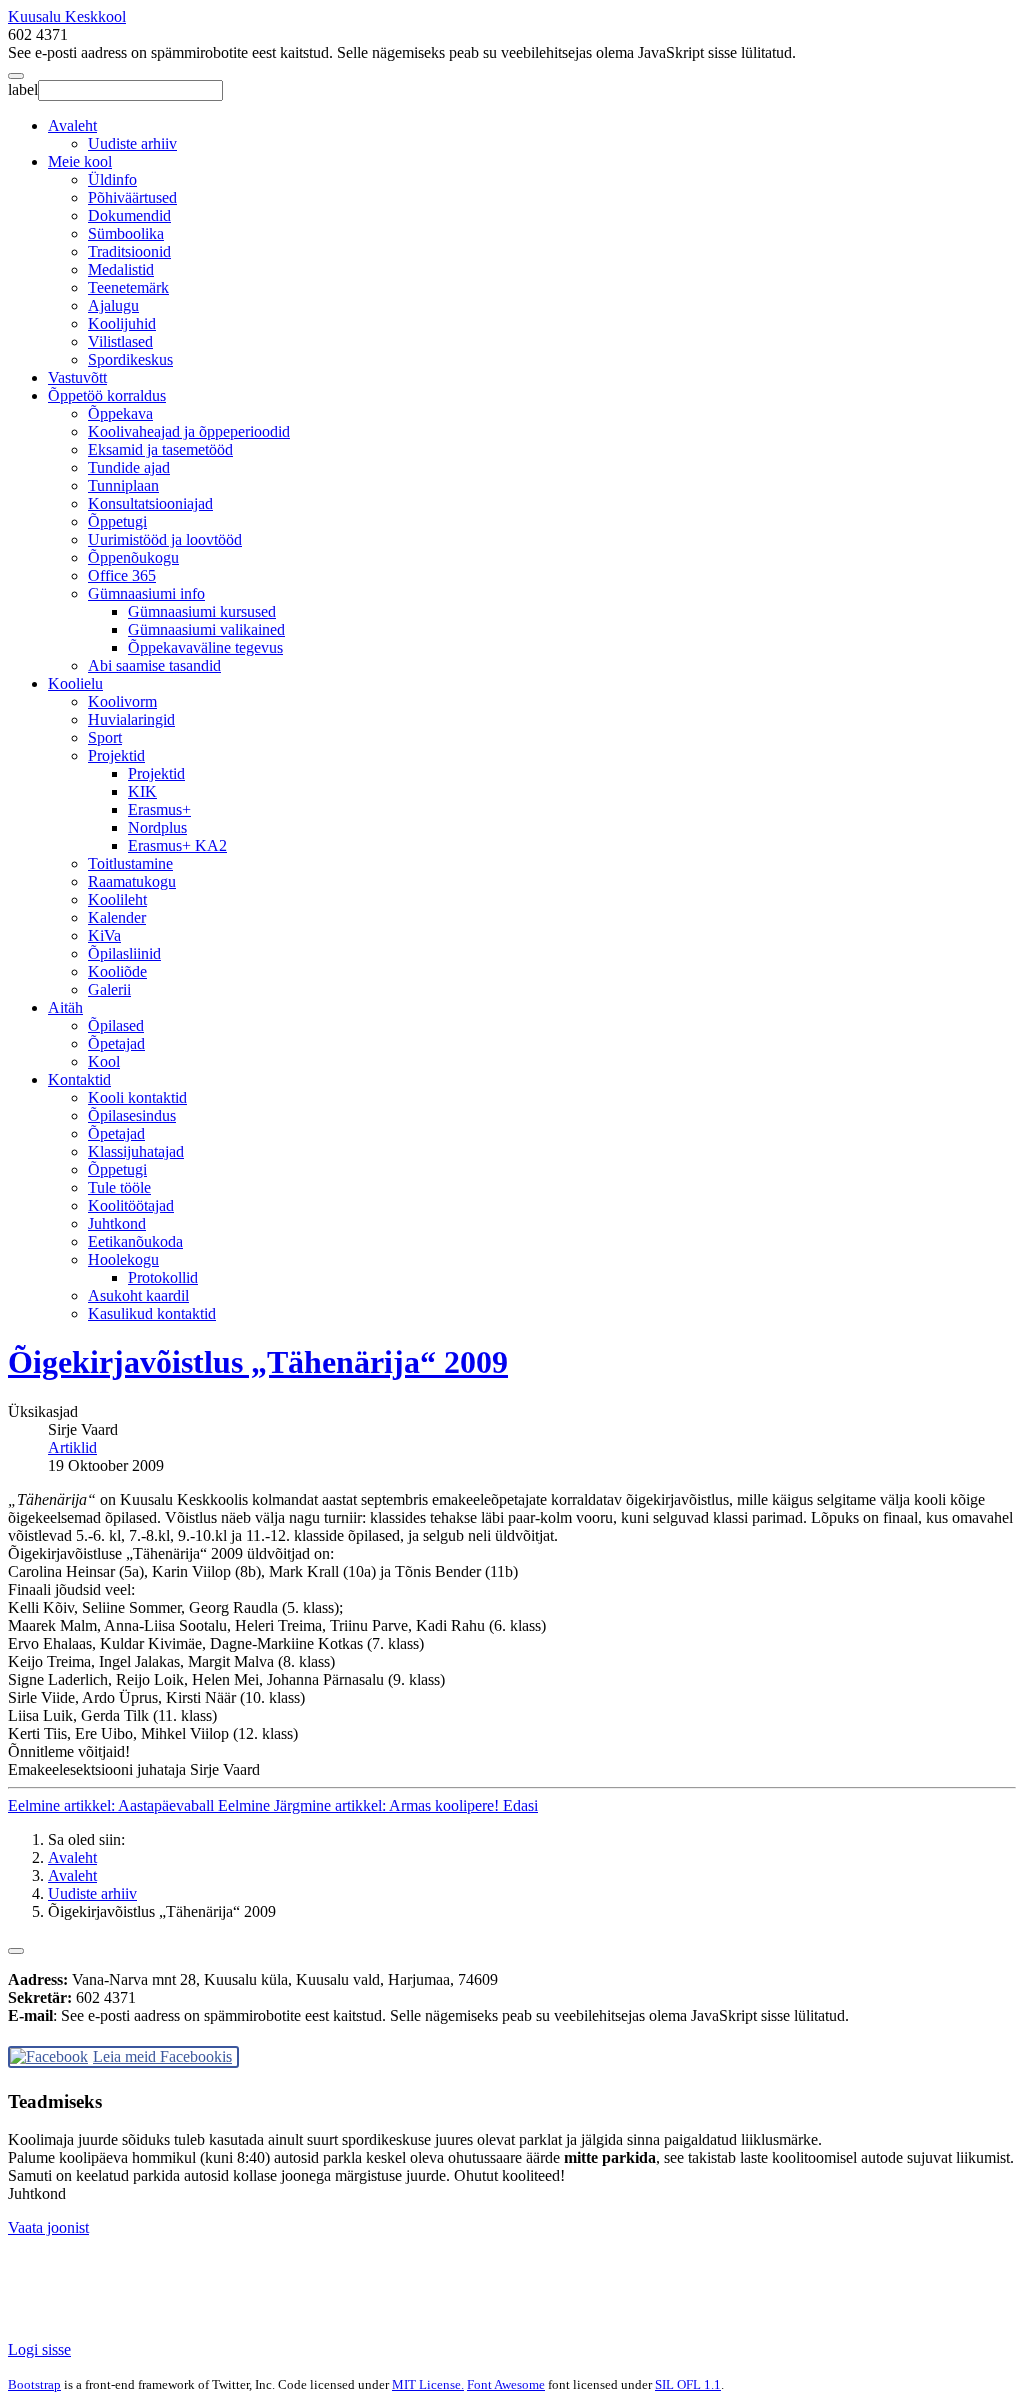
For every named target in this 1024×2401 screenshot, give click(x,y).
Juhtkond (117, 1223)
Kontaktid (79, 1079)
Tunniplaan (123, 485)
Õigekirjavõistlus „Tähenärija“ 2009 (258, 1362)
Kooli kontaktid (137, 1097)
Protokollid (163, 1277)
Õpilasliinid (124, 953)
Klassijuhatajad (136, 1151)
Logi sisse (39, 2349)
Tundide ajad (129, 467)
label (23, 89)
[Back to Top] (16, 1951)
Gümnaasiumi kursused (202, 611)
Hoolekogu (123, 1259)
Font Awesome (506, 2384)
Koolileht (117, 899)
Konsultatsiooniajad (150, 503)
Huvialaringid (131, 719)
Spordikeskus (130, 359)
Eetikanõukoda (135, 1241)
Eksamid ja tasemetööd (160, 449)
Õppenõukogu (133, 557)
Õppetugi (117, 521)
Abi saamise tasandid (154, 665)
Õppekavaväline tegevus (205, 647)
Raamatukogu (132, 881)
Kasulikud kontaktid (152, 1313)
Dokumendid (129, 215)
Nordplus (157, 827)
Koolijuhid (122, 323)
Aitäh (65, 1007)
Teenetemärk (128, 287)
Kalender (117, 917)
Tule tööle (119, 1187)
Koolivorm (122, 701)
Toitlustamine (130, 863)
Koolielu (75, 683)
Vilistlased (120, 341)
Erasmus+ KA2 (177, 845)
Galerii (109, 989)
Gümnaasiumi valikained (206, 629)
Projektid (116, 755)
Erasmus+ (159, 809)
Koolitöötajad (131, 1205)
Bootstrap (34, 2384)
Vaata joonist (48, 2227)
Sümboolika (126, 233)
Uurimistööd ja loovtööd (165, 539)
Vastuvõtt (77, 377)
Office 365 (122, 575)
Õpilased (116, 1025)
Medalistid (121, 269)
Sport (105, 737)
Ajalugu (113, 305)
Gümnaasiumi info (146, 593)
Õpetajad (116, 1043)
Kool (104, 1061)
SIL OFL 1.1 (688, 2384)
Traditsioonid (129, 251)
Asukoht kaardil (138, 1295)
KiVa (104, 935)
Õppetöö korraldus (107, 395)
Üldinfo (112, 179)
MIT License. (428, 2384)
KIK (142, 791)
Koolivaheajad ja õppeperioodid (189, 431)
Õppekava (120, 413)
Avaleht (72, 125)
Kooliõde (117, 971)
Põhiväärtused (132, 197)
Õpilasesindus (132, 1115)
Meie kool (80, 161)
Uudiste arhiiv (132, 143)
